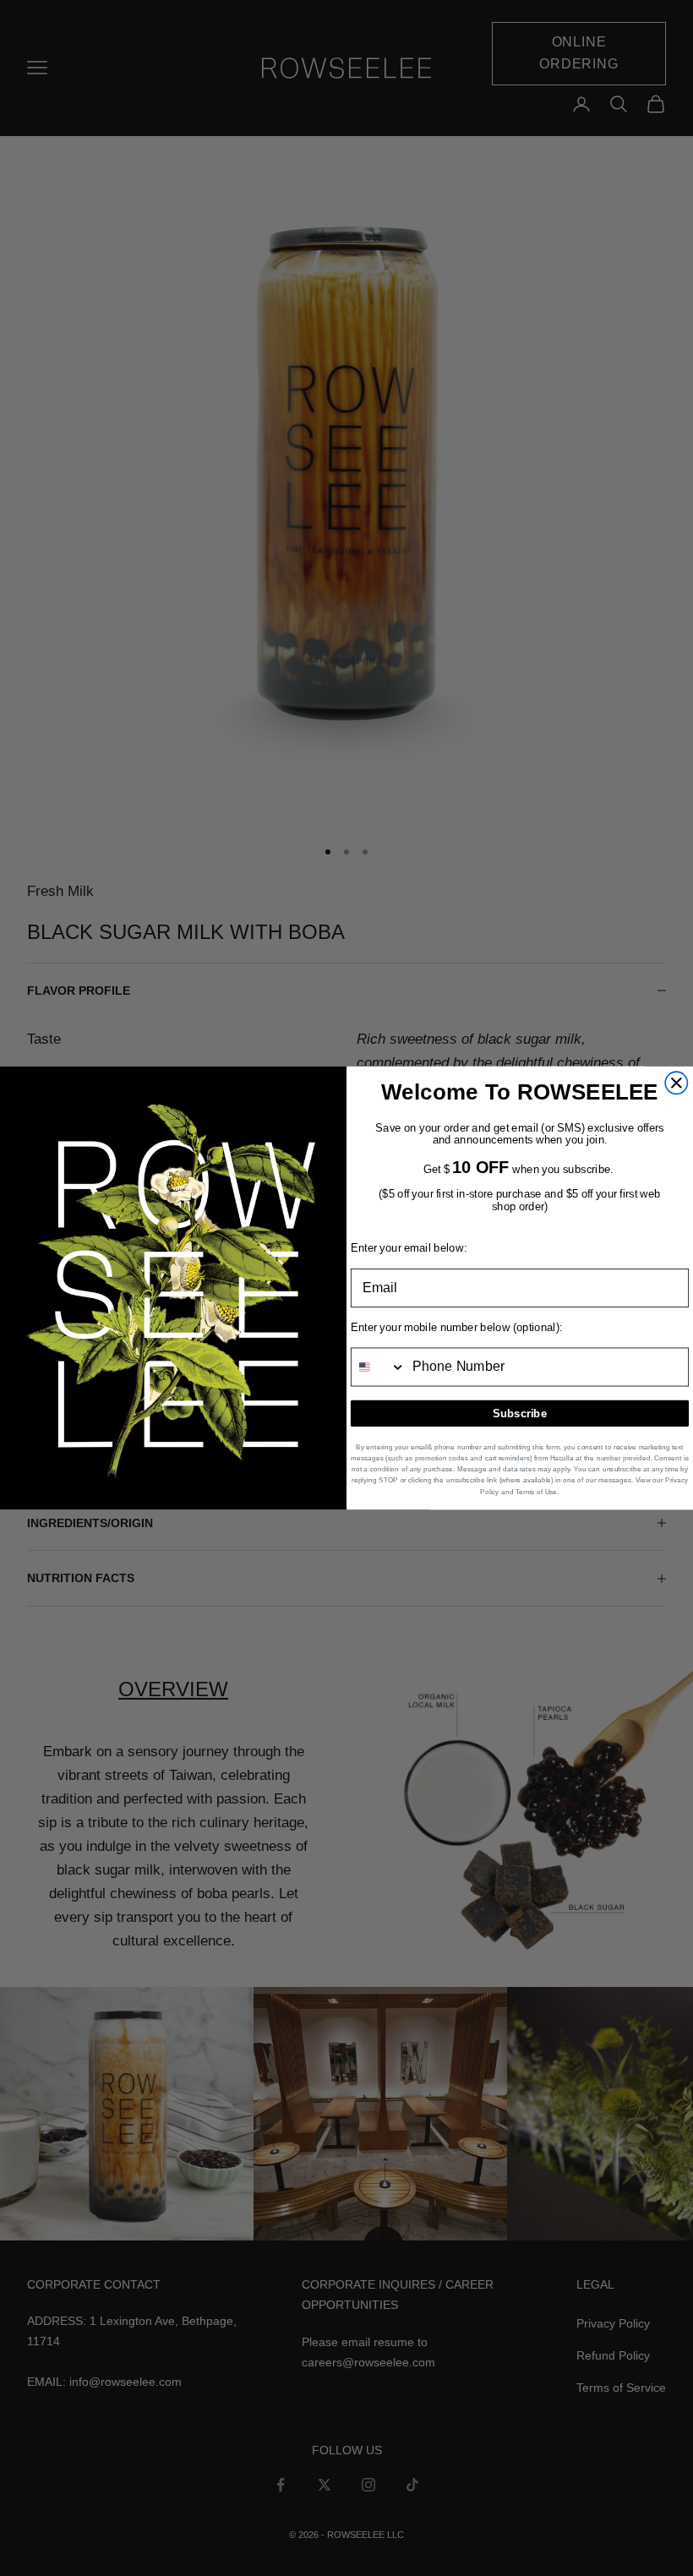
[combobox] (379, 1367)
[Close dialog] (676, 1083)
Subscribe (520, 1413)
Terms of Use (536, 1491)
